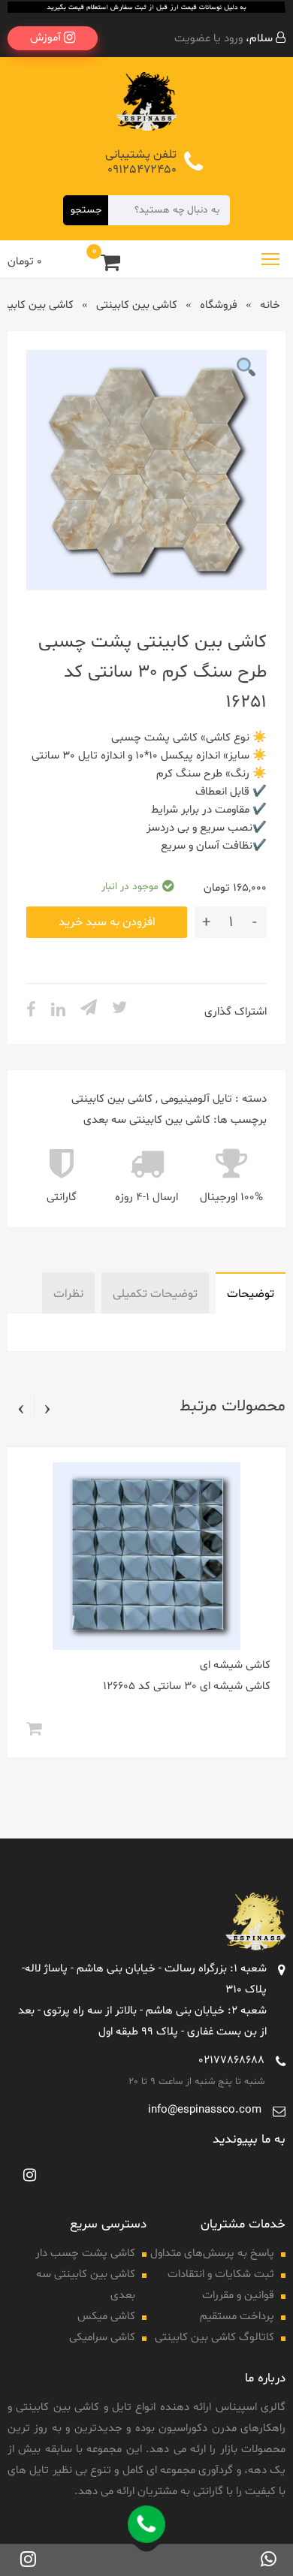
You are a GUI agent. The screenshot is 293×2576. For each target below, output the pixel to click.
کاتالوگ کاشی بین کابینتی (214, 2338)
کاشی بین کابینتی (137, 305)
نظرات (68, 1294)
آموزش (47, 38)
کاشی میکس (106, 2317)
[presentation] (47, 1408)
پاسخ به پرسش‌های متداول (212, 2253)
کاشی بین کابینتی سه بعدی (147, 1120)
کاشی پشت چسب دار (85, 2253)
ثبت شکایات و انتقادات (221, 2274)
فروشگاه (219, 305)
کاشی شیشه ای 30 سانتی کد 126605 (187, 1686)
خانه (270, 305)
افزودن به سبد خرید (107, 922)
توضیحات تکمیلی (155, 1294)
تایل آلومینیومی (196, 1099)
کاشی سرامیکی (102, 2338)
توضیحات (251, 1294)
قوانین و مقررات (238, 2295)
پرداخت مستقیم (237, 2317)
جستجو (86, 210)
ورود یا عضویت (208, 39)
